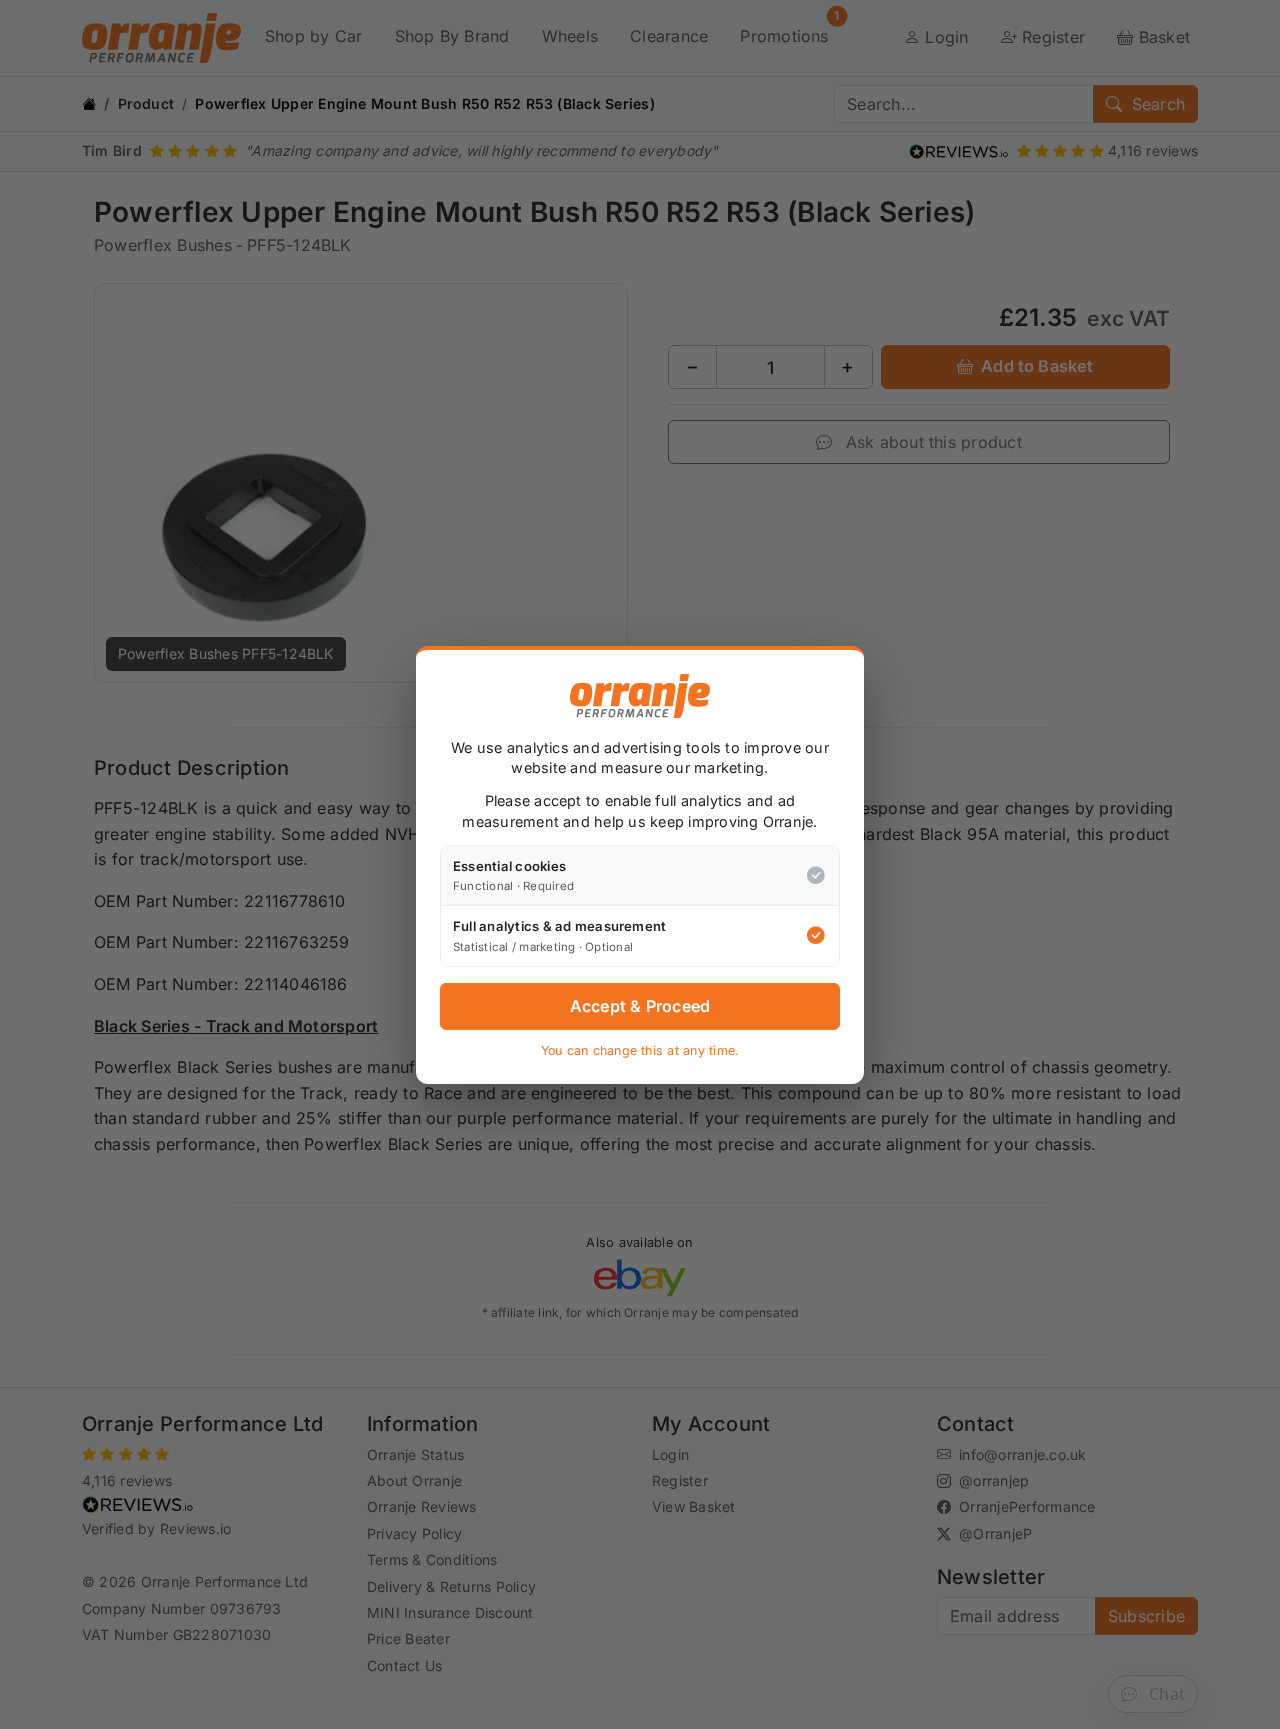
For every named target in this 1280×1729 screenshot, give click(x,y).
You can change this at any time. (640, 1050)
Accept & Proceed (640, 1006)
